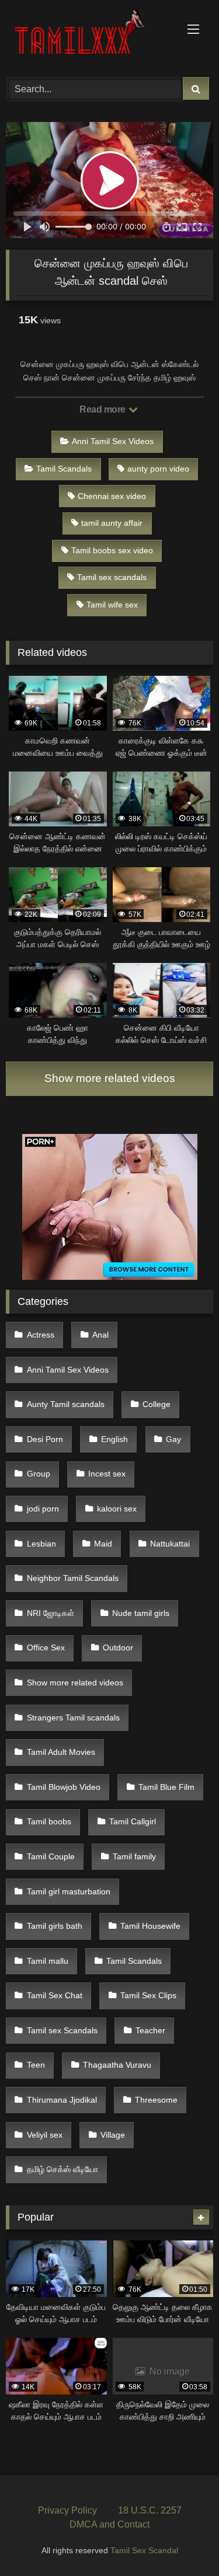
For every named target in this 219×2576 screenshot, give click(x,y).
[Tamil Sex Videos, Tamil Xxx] (90, 37)
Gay (173, 1439)
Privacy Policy (67, 2510)
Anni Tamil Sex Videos (113, 441)
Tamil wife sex (112, 605)
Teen (36, 2065)
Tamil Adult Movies (61, 1752)
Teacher (150, 2030)
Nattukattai (170, 1544)
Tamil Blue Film (166, 1787)
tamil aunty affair (112, 523)
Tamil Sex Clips (148, 1995)
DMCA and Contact (109, 2524)
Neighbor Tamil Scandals (73, 1578)
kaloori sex (117, 1509)
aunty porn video (158, 469)
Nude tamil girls (141, 1613)
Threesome (156, 2100)
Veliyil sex (45, 2135)
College (157, 1404)
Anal (100, 1335)
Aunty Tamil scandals (66, 1404)
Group (39, 1474)
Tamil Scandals (64, 469)
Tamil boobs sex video (112, 550)
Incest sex (107, 1474)
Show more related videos (110, 1078)
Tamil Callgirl (133, 1821)
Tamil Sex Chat (55, 1995)
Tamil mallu (48, 1961)
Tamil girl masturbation (69, 1891)
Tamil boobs (49, 1821)
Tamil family (134, 1856)
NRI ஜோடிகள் (51, 1613)
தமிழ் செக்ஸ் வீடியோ (62, 2169)
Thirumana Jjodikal (62, 2100)
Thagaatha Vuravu (117, 2065)
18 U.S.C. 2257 (150, 2510)
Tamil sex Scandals (62, 2030)
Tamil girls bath (55, 1926)
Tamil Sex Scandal (144, 2550)
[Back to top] (183, 2541)
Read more (103, 409)
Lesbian (41, 1544)
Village (113, 2135)
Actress (41, 1335)
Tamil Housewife (150, 1926)
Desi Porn (45, 1439)
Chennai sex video (112, 496)
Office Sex (46, 1647)
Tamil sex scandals (112, 577)
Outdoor (118, 1647)
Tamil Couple (51, 1856)
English (114, 1439)
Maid (103, 1544)
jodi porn (43, 1509)
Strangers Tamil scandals (73, 1718)
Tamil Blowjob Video (64, 1787)
